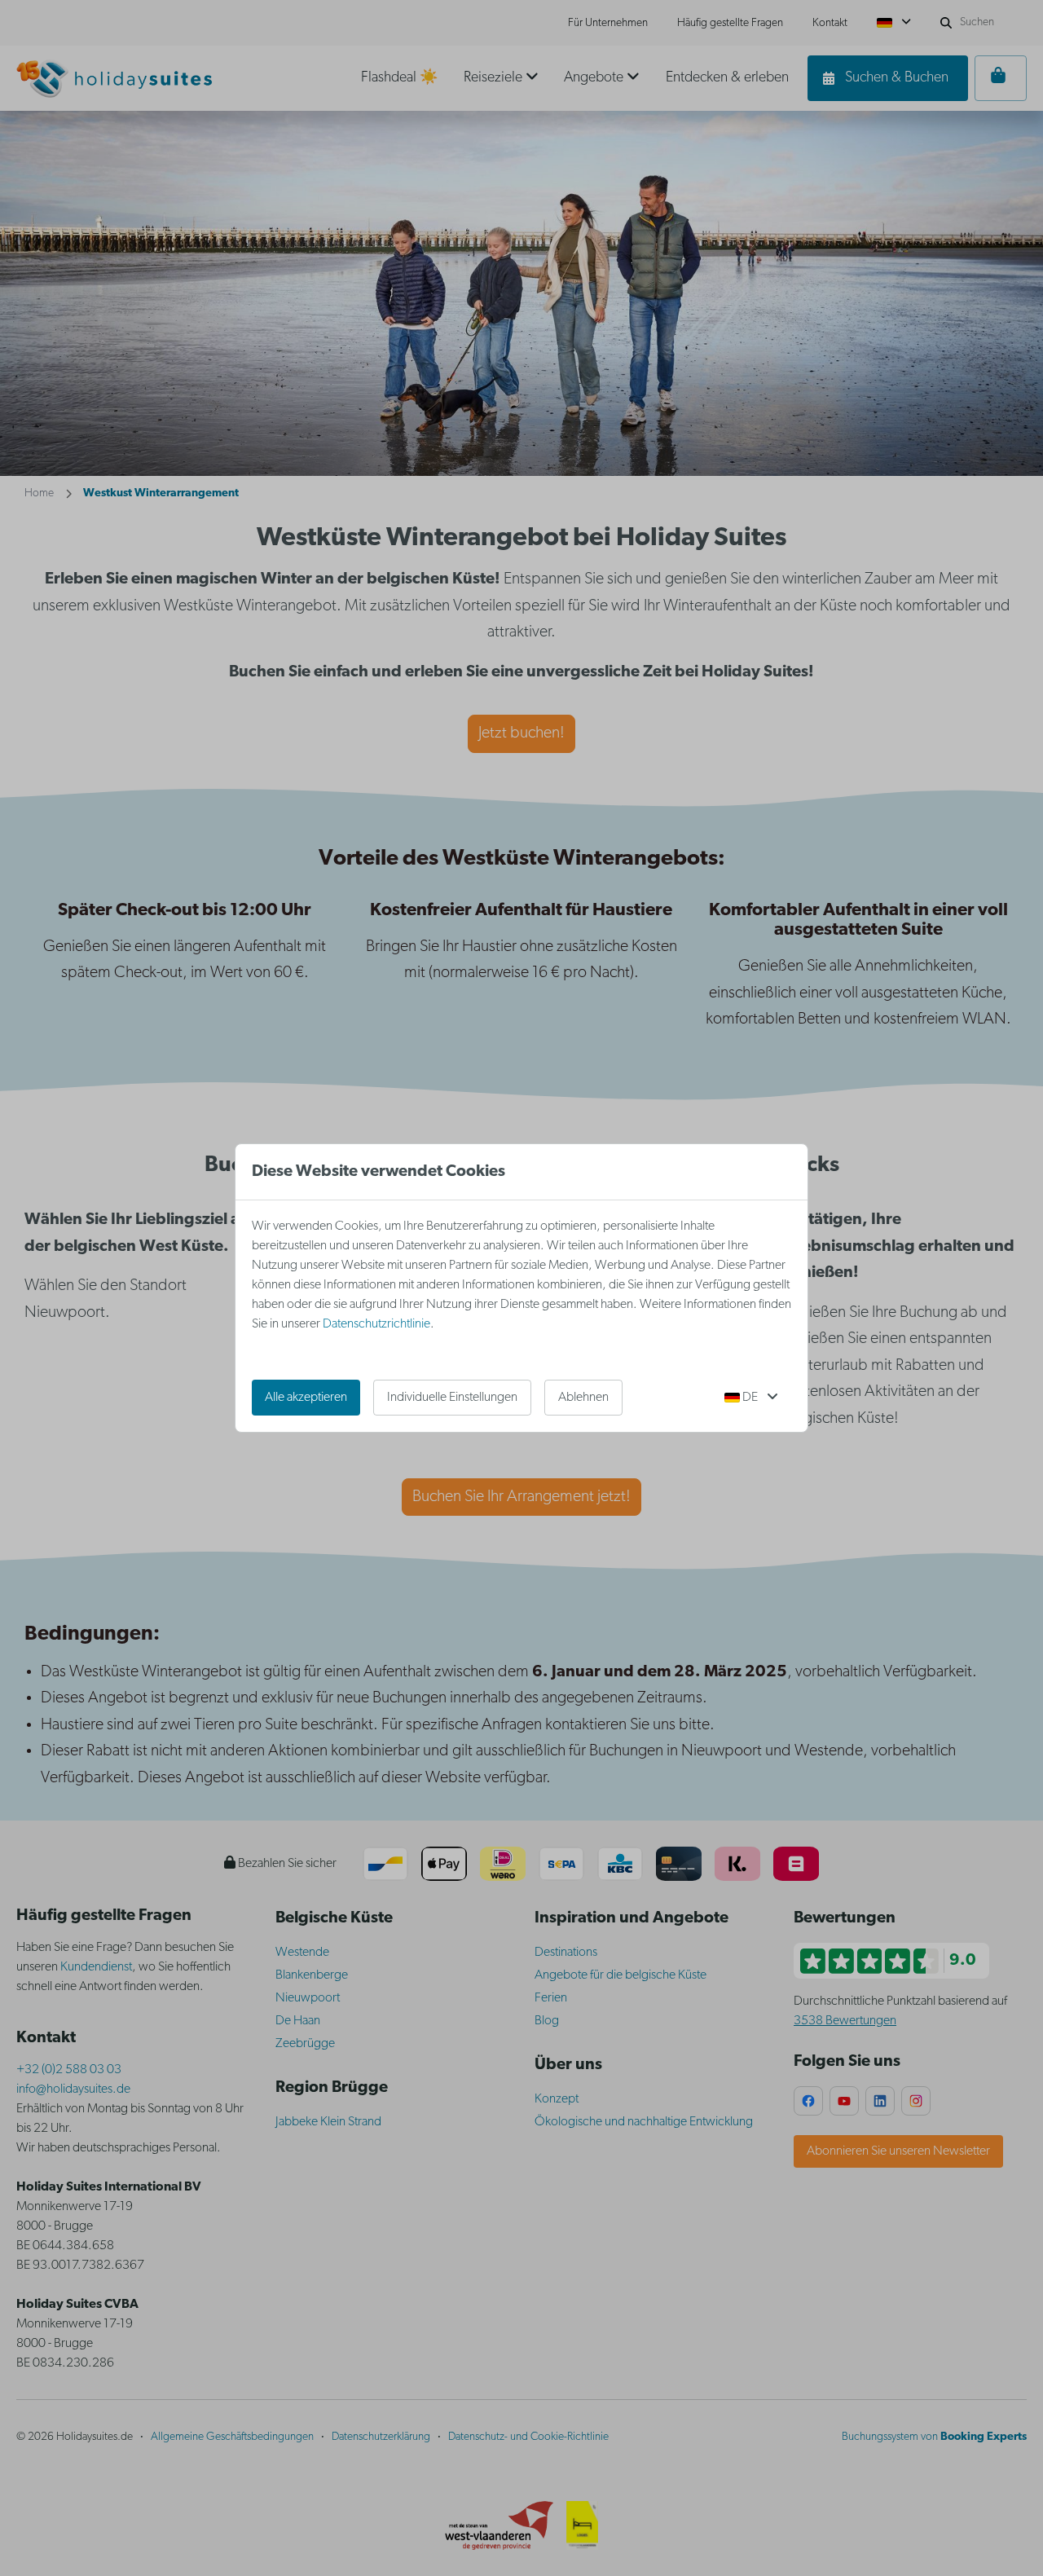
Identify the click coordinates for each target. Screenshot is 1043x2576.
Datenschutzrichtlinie (376, 1324)
